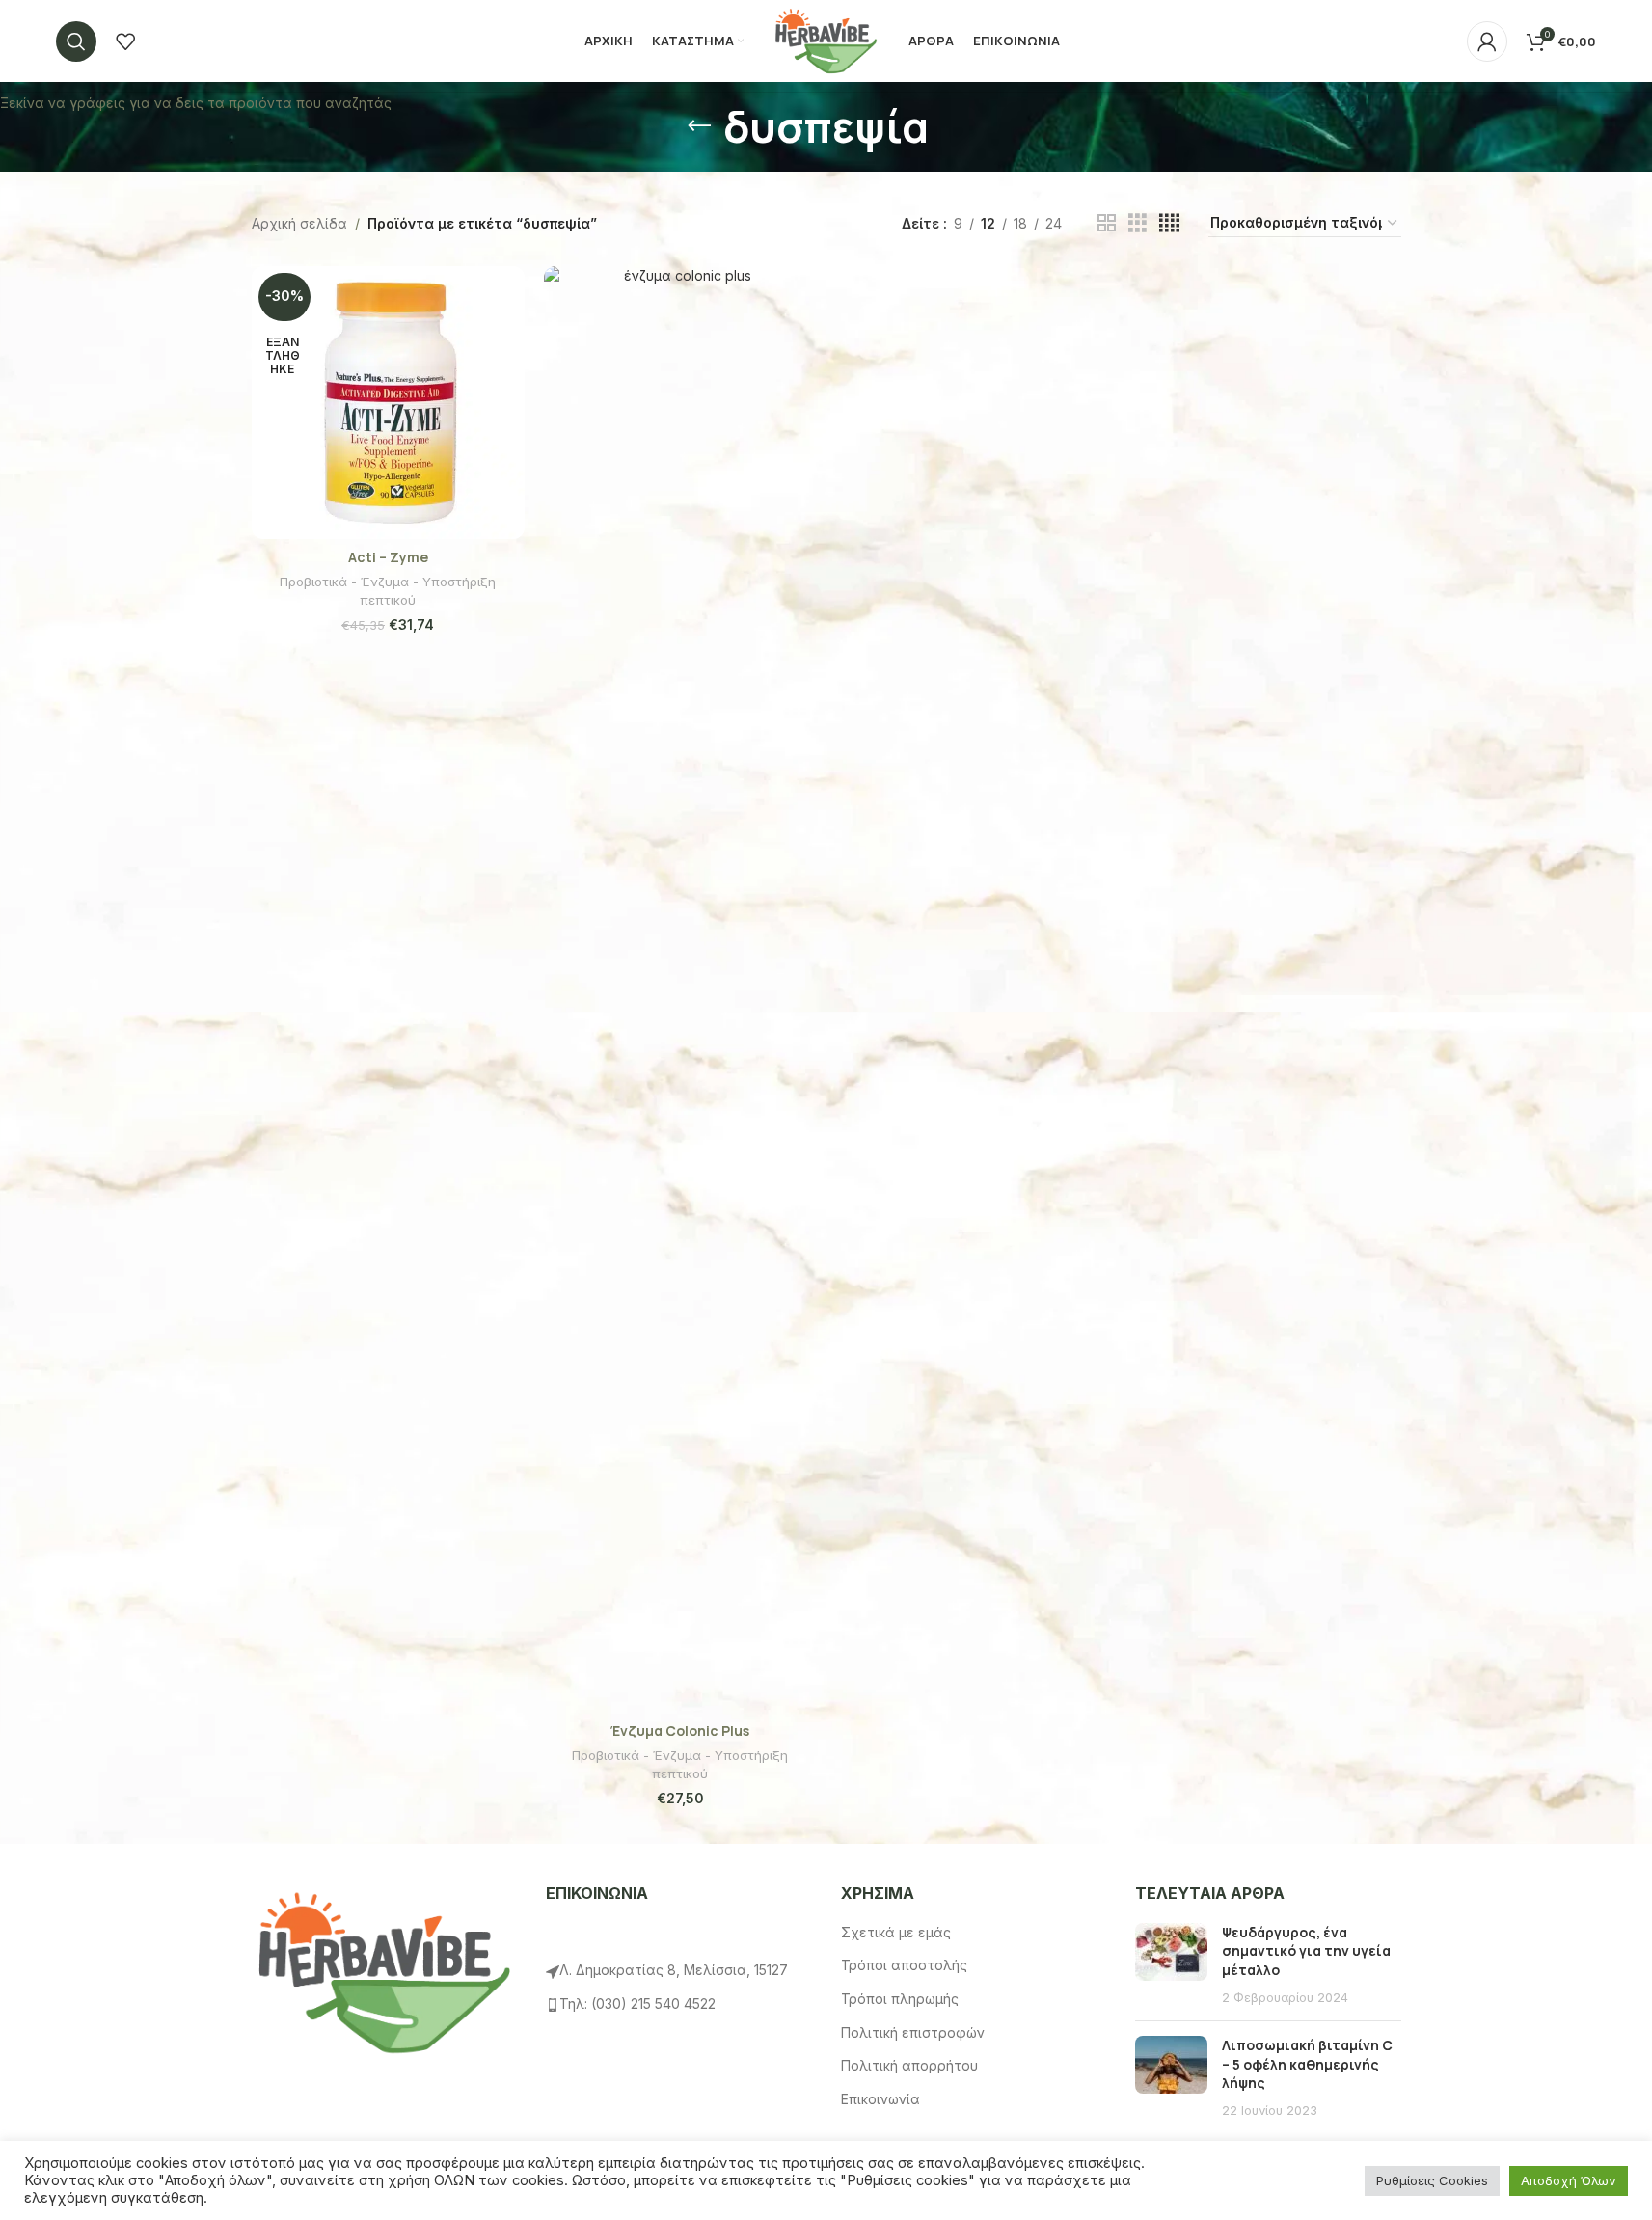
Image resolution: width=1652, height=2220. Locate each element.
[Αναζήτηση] (76, 41)
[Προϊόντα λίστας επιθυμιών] (125, 41)
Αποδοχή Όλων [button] (1569, 2180)
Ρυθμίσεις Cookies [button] (1432, 2180)
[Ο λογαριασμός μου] (1487, 41)
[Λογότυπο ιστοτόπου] (826, 39)
